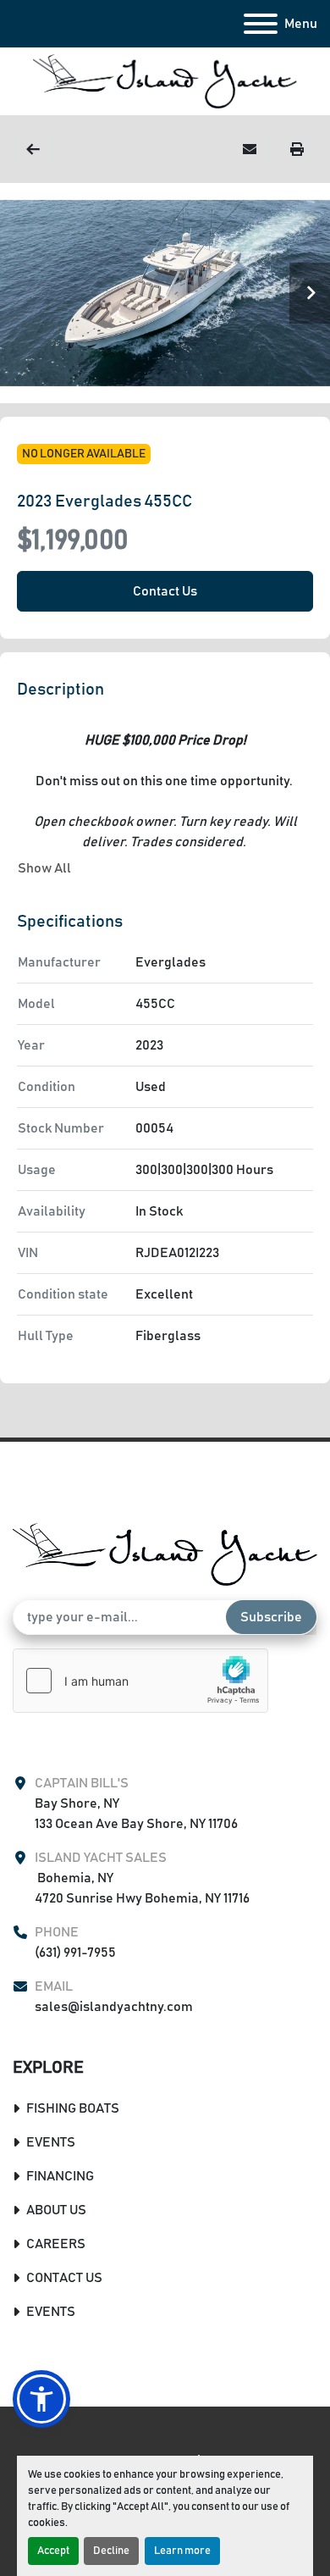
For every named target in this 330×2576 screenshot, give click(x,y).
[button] (41, 2399)
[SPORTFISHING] (33, 149)
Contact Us (165, 591)
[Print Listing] (297, 149)
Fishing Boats (73, 2108)
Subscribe (271, 1617)
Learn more (182, 2551)
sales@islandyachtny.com (114, 2007)
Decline (111, 2551)
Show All (44, 868)
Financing (60, 2176)
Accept (53, 2551)
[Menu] (261, 24)
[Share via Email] (250, 149)
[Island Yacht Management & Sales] (165, 1554)
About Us (56, 2210)
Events (51, 2142)
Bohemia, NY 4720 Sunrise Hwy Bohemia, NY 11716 (142, 1888)
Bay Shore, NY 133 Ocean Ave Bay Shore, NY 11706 (136, 1814)
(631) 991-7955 (75, 1953)
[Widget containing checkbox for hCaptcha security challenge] (140, 1681)
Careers (56, 2244)
